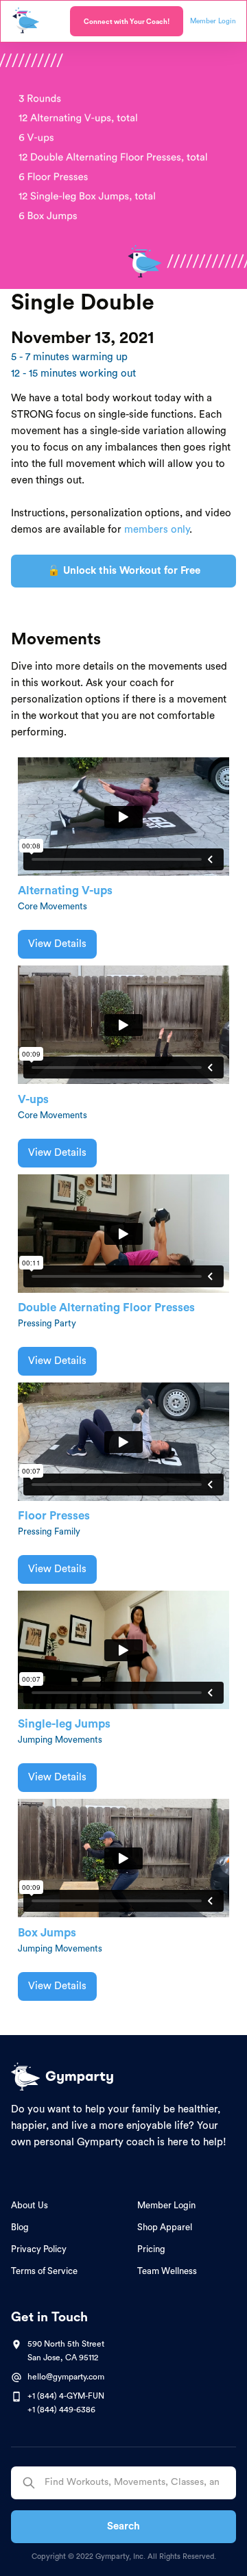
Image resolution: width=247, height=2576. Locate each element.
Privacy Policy (39, 2249)
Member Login (166, 2205)
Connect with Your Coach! (127, 22)
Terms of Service (44, 2271)
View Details (57, 944)
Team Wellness (167, 2271)
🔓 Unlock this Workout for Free (124, 571)
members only (157, 530)
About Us (30, 2205)
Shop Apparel (165, 2227)
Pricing (151, 2249)
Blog (20, 2227)
